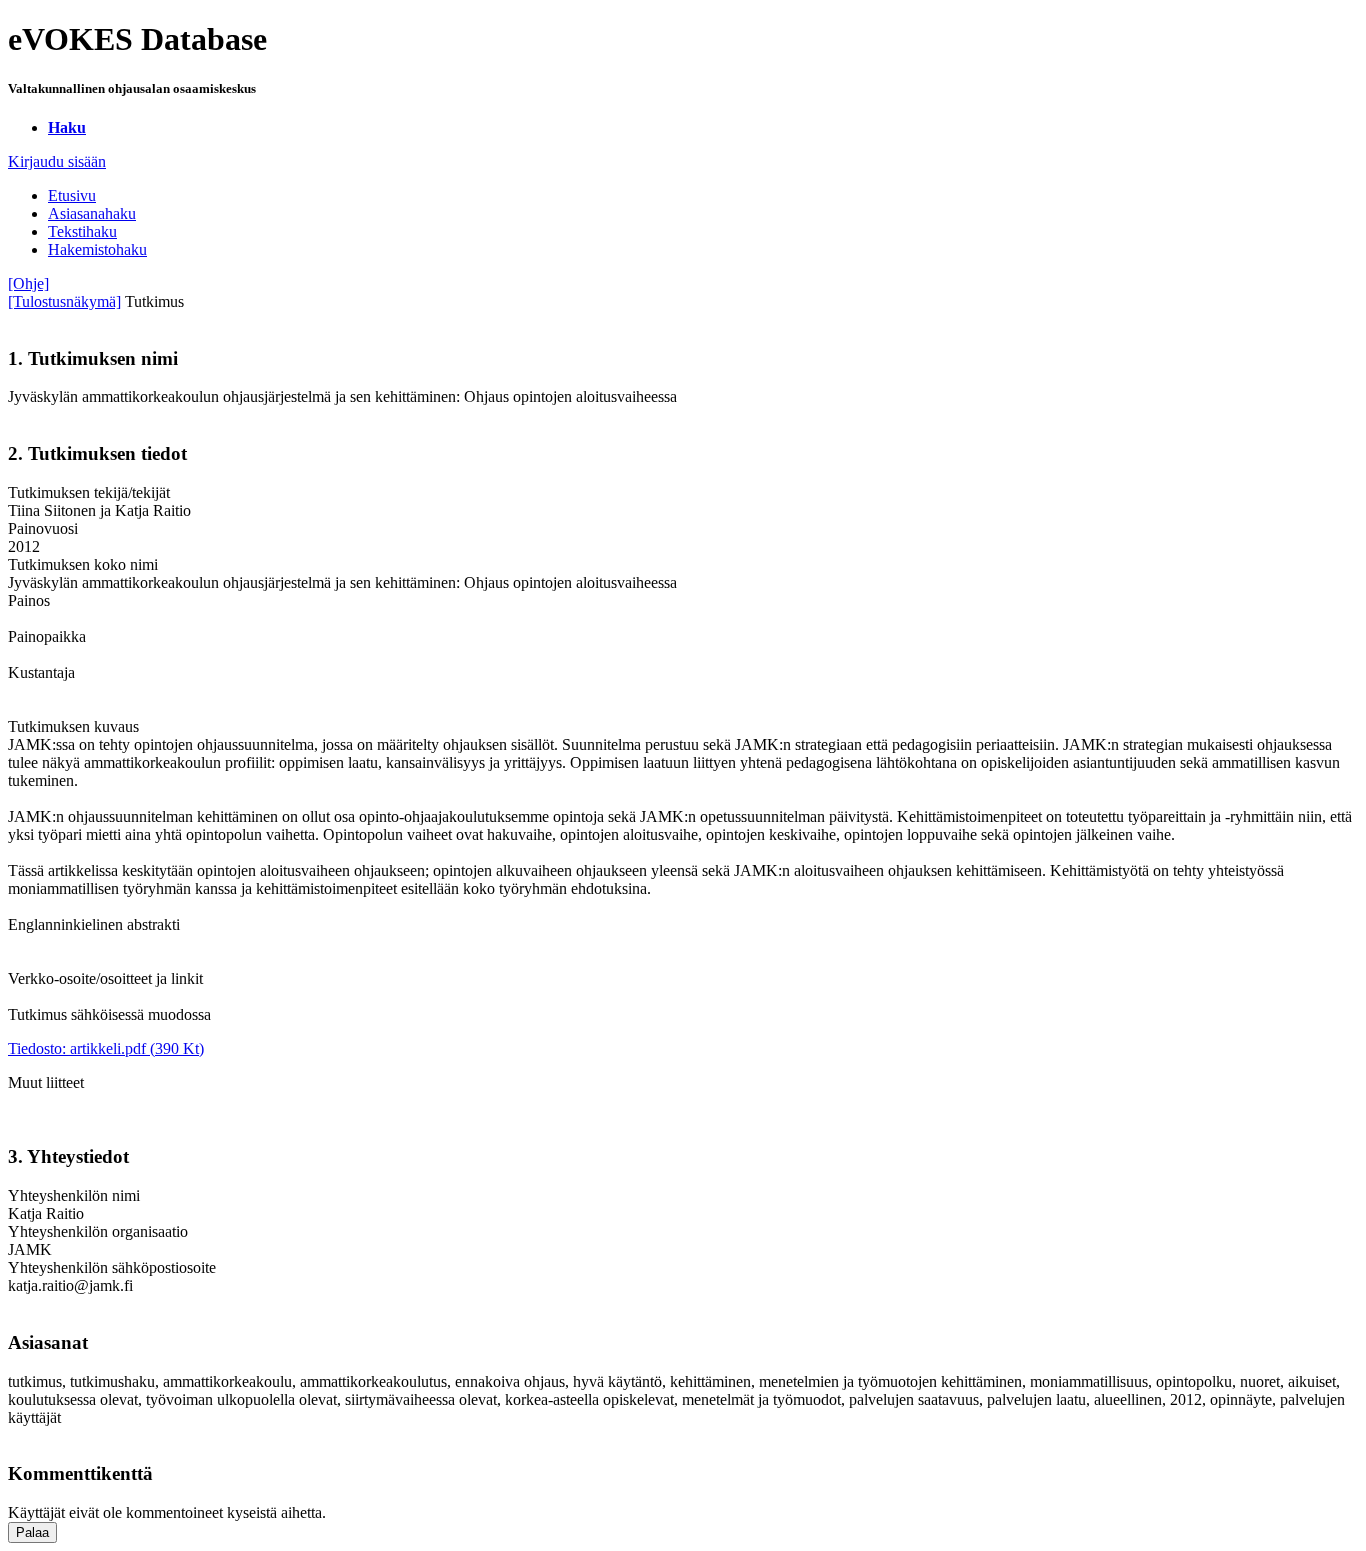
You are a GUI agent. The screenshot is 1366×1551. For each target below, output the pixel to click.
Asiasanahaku (92, 213)
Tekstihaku (82, 231)
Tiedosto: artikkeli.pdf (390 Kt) (106, 1048)
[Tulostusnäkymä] (64, 301)
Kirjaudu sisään (57, 161)
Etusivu (72, 195)
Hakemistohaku (97, 249)
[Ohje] (28, 283)
